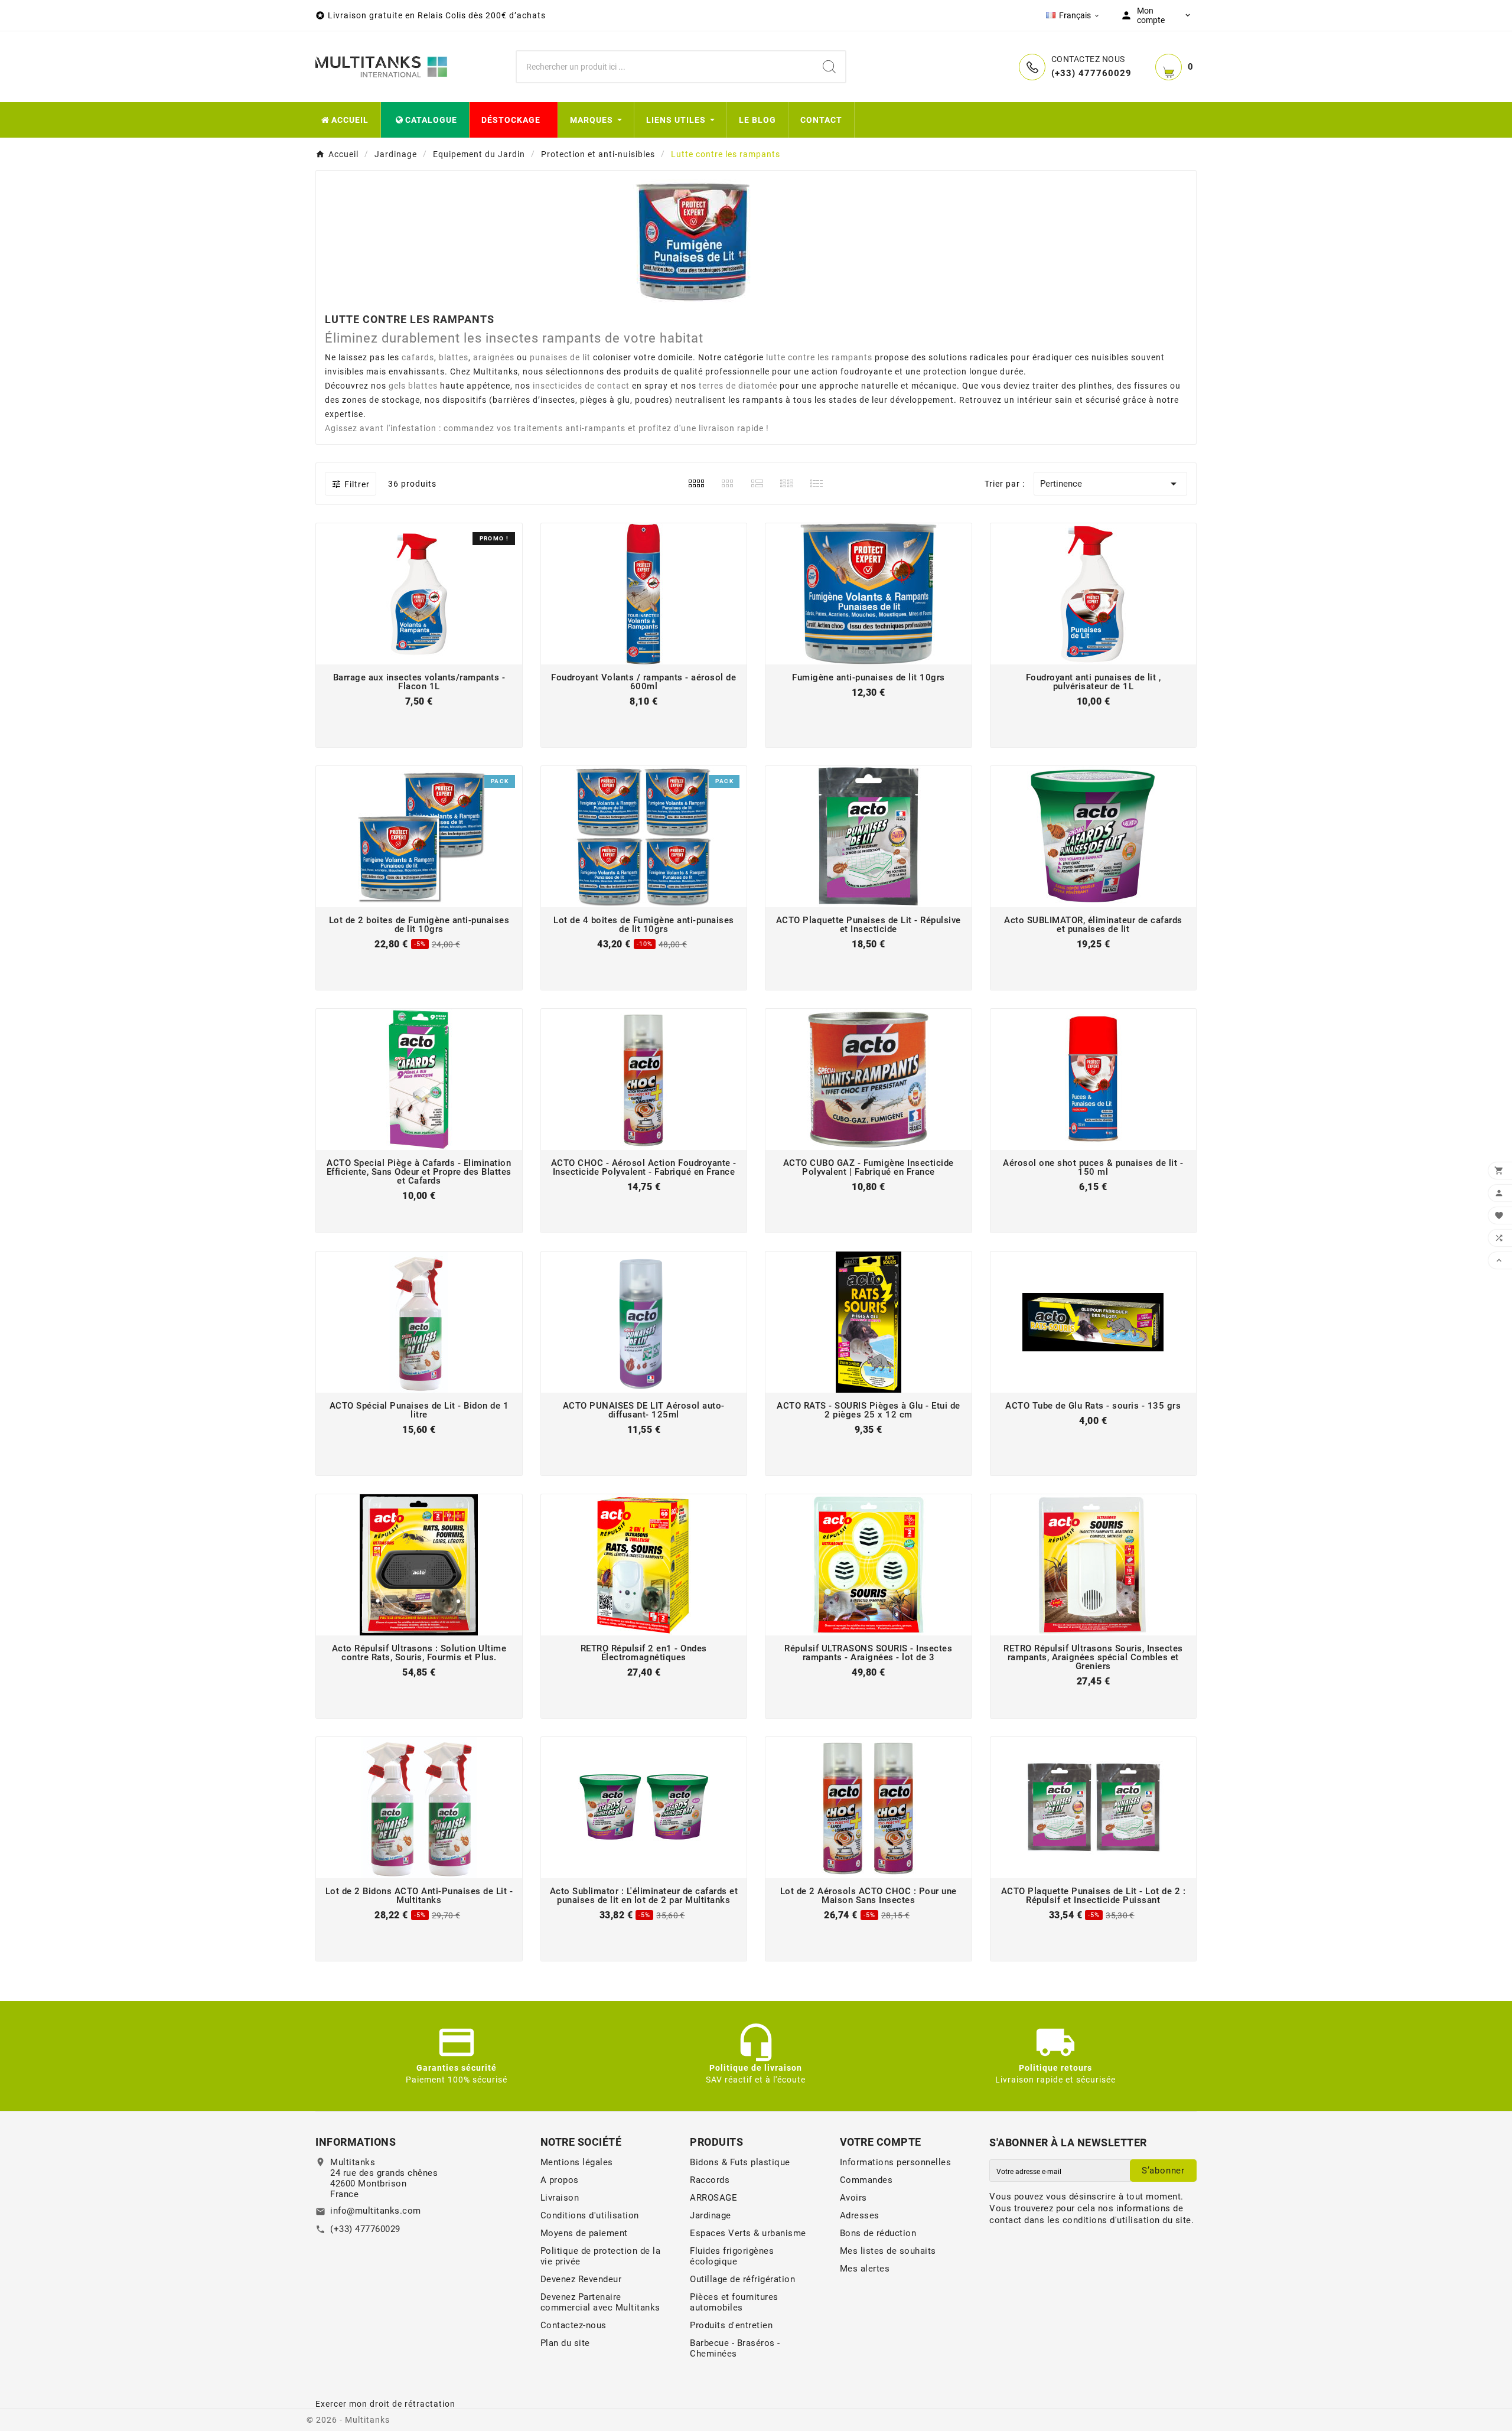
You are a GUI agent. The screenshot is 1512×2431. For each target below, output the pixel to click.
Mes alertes (865, 2269)
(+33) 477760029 (365, 2229)
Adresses (860, 2215)
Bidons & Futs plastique (740, 2162)
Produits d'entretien (731, 2325)
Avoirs (853, 2198)
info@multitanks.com (376, 2211)
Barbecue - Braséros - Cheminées (735, 2348)
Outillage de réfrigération (742, 2279)
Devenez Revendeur (581, 2279)
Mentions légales (577, 2162)
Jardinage (711, 2215)
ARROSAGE (713, 2198)
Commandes (866, 2180)
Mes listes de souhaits (888, 2251)
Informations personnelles (896, 2162)
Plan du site (565, 2343)
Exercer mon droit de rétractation (385, 2404)
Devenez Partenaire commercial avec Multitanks (600, 2302)
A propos (560, 2180)
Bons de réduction (878, 2233)
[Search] (829, 67)
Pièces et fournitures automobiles (734, 2302)
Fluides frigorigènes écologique (732, 2256)
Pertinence (1110, 484)
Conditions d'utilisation (590, 2215)
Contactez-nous (573, 2325)
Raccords (710, 2180)
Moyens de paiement (584, 2233)
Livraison (560, 2198)
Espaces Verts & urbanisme (748, 2233)
